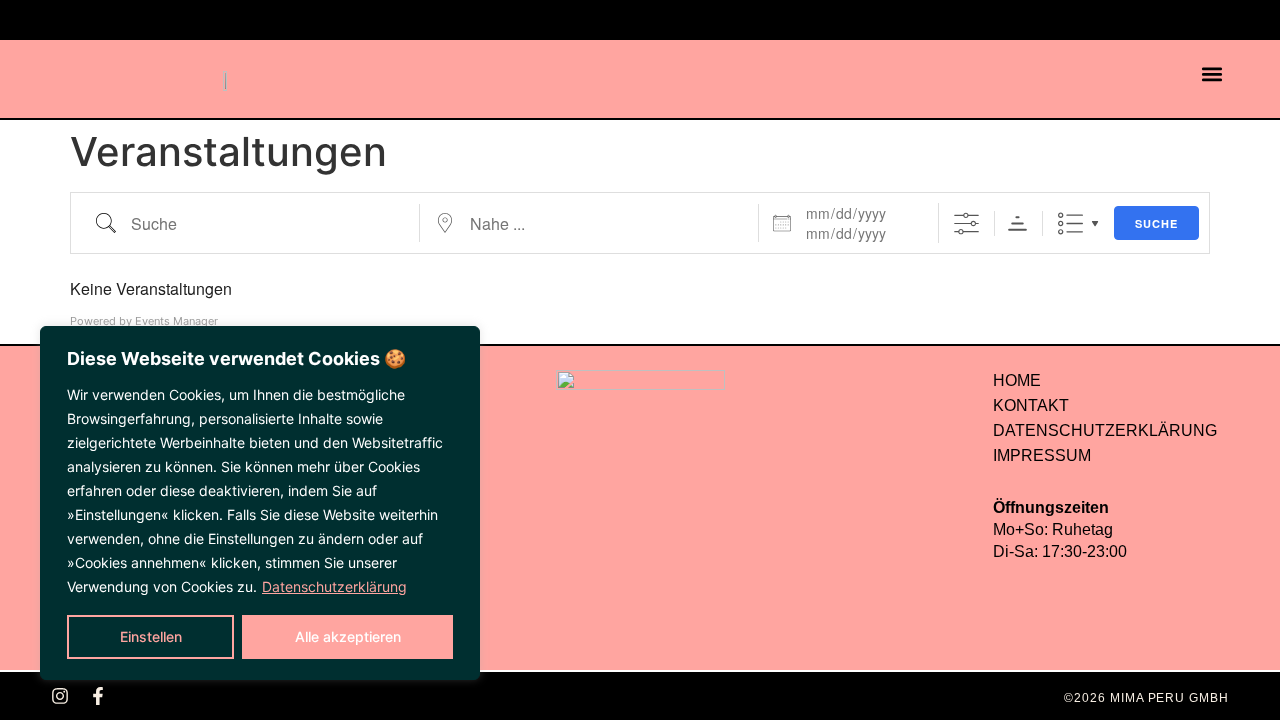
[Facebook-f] (98, 696)
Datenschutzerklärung (334, 586)
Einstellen (151, 636)
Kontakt (1031, 405)
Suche (1156, 223)
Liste (1070, 223)
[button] (1212, 74)
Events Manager (176, 321)
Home (1017, 380)
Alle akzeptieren (348, 636)
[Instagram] (60, 696)
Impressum (1042, 455)
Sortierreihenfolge (1017, 223)
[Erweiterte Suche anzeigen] (966, 223)
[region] (260, 503)
